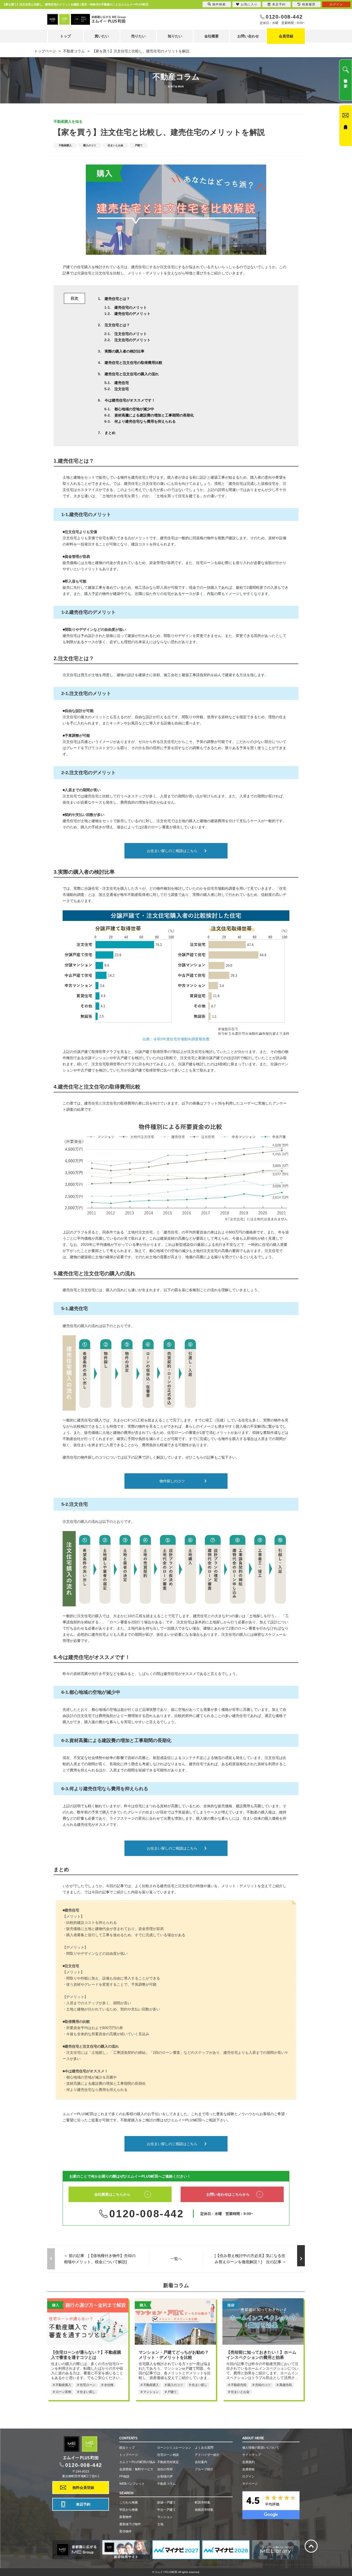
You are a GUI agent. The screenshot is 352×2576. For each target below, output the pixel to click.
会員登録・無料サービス (136, 2469)
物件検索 (219, 4)
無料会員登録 (83, 2488)
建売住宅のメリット (131, 307)
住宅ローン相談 (168, 2455)
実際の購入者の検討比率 (124, 351)
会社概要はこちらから (112, 2194)
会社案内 (201, 2462)
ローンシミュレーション (174, 2448)
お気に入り (249, 4)
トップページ (129, 2455)
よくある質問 (204, 2448)
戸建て (139, 145)
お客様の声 (165, 2476)
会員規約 (248, 2462)
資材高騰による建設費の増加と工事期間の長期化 (154, 415)
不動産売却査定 (168, 2462)
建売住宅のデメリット (132, 314)
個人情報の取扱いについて (261, 2448)
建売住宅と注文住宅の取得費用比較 (133, 363)
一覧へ (176, 2259)
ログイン (248, 2476)
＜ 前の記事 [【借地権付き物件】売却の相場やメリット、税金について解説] (100, 2259)
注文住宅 (122, 389)
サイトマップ (252, 2455)
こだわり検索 (129, 2503)
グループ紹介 (204, 2469)
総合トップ (127, 2448)
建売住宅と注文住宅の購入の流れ (132, 374)
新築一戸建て (166, 2503)
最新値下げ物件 (130, 2524)
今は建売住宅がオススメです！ (130, 400)
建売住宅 (122, 383)
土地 (160, 2524)
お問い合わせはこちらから (228, 2194)
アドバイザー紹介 (207, 2455)
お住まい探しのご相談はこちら (172, 851)
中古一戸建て (166, 2510)
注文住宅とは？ (117, 325)
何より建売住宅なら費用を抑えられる (145, 421)
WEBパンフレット (132, 2484)
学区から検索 (129, 2510)
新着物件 (125, 2517)
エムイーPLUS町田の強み (137, 2462)
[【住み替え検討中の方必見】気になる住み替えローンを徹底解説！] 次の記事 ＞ (250, 2259)
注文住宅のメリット (131, 334)
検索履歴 (309, 4)
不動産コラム (166, 2484)
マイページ (250, 2484)
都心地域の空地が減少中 (134, 409)
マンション (165, 2517)
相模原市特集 (204, 2510)
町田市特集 (203, 2503)
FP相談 (124, 2476)
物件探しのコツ (172, 1481)
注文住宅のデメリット (132, 340)
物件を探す (346, 81)
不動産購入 (65, 145)
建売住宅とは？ (117, 299)
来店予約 (83, 2504)
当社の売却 (165, 2469)
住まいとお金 (115, 145)
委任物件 (125, 2531)
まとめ (110, 433)
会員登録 (286, 36)
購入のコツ (90, 145)
